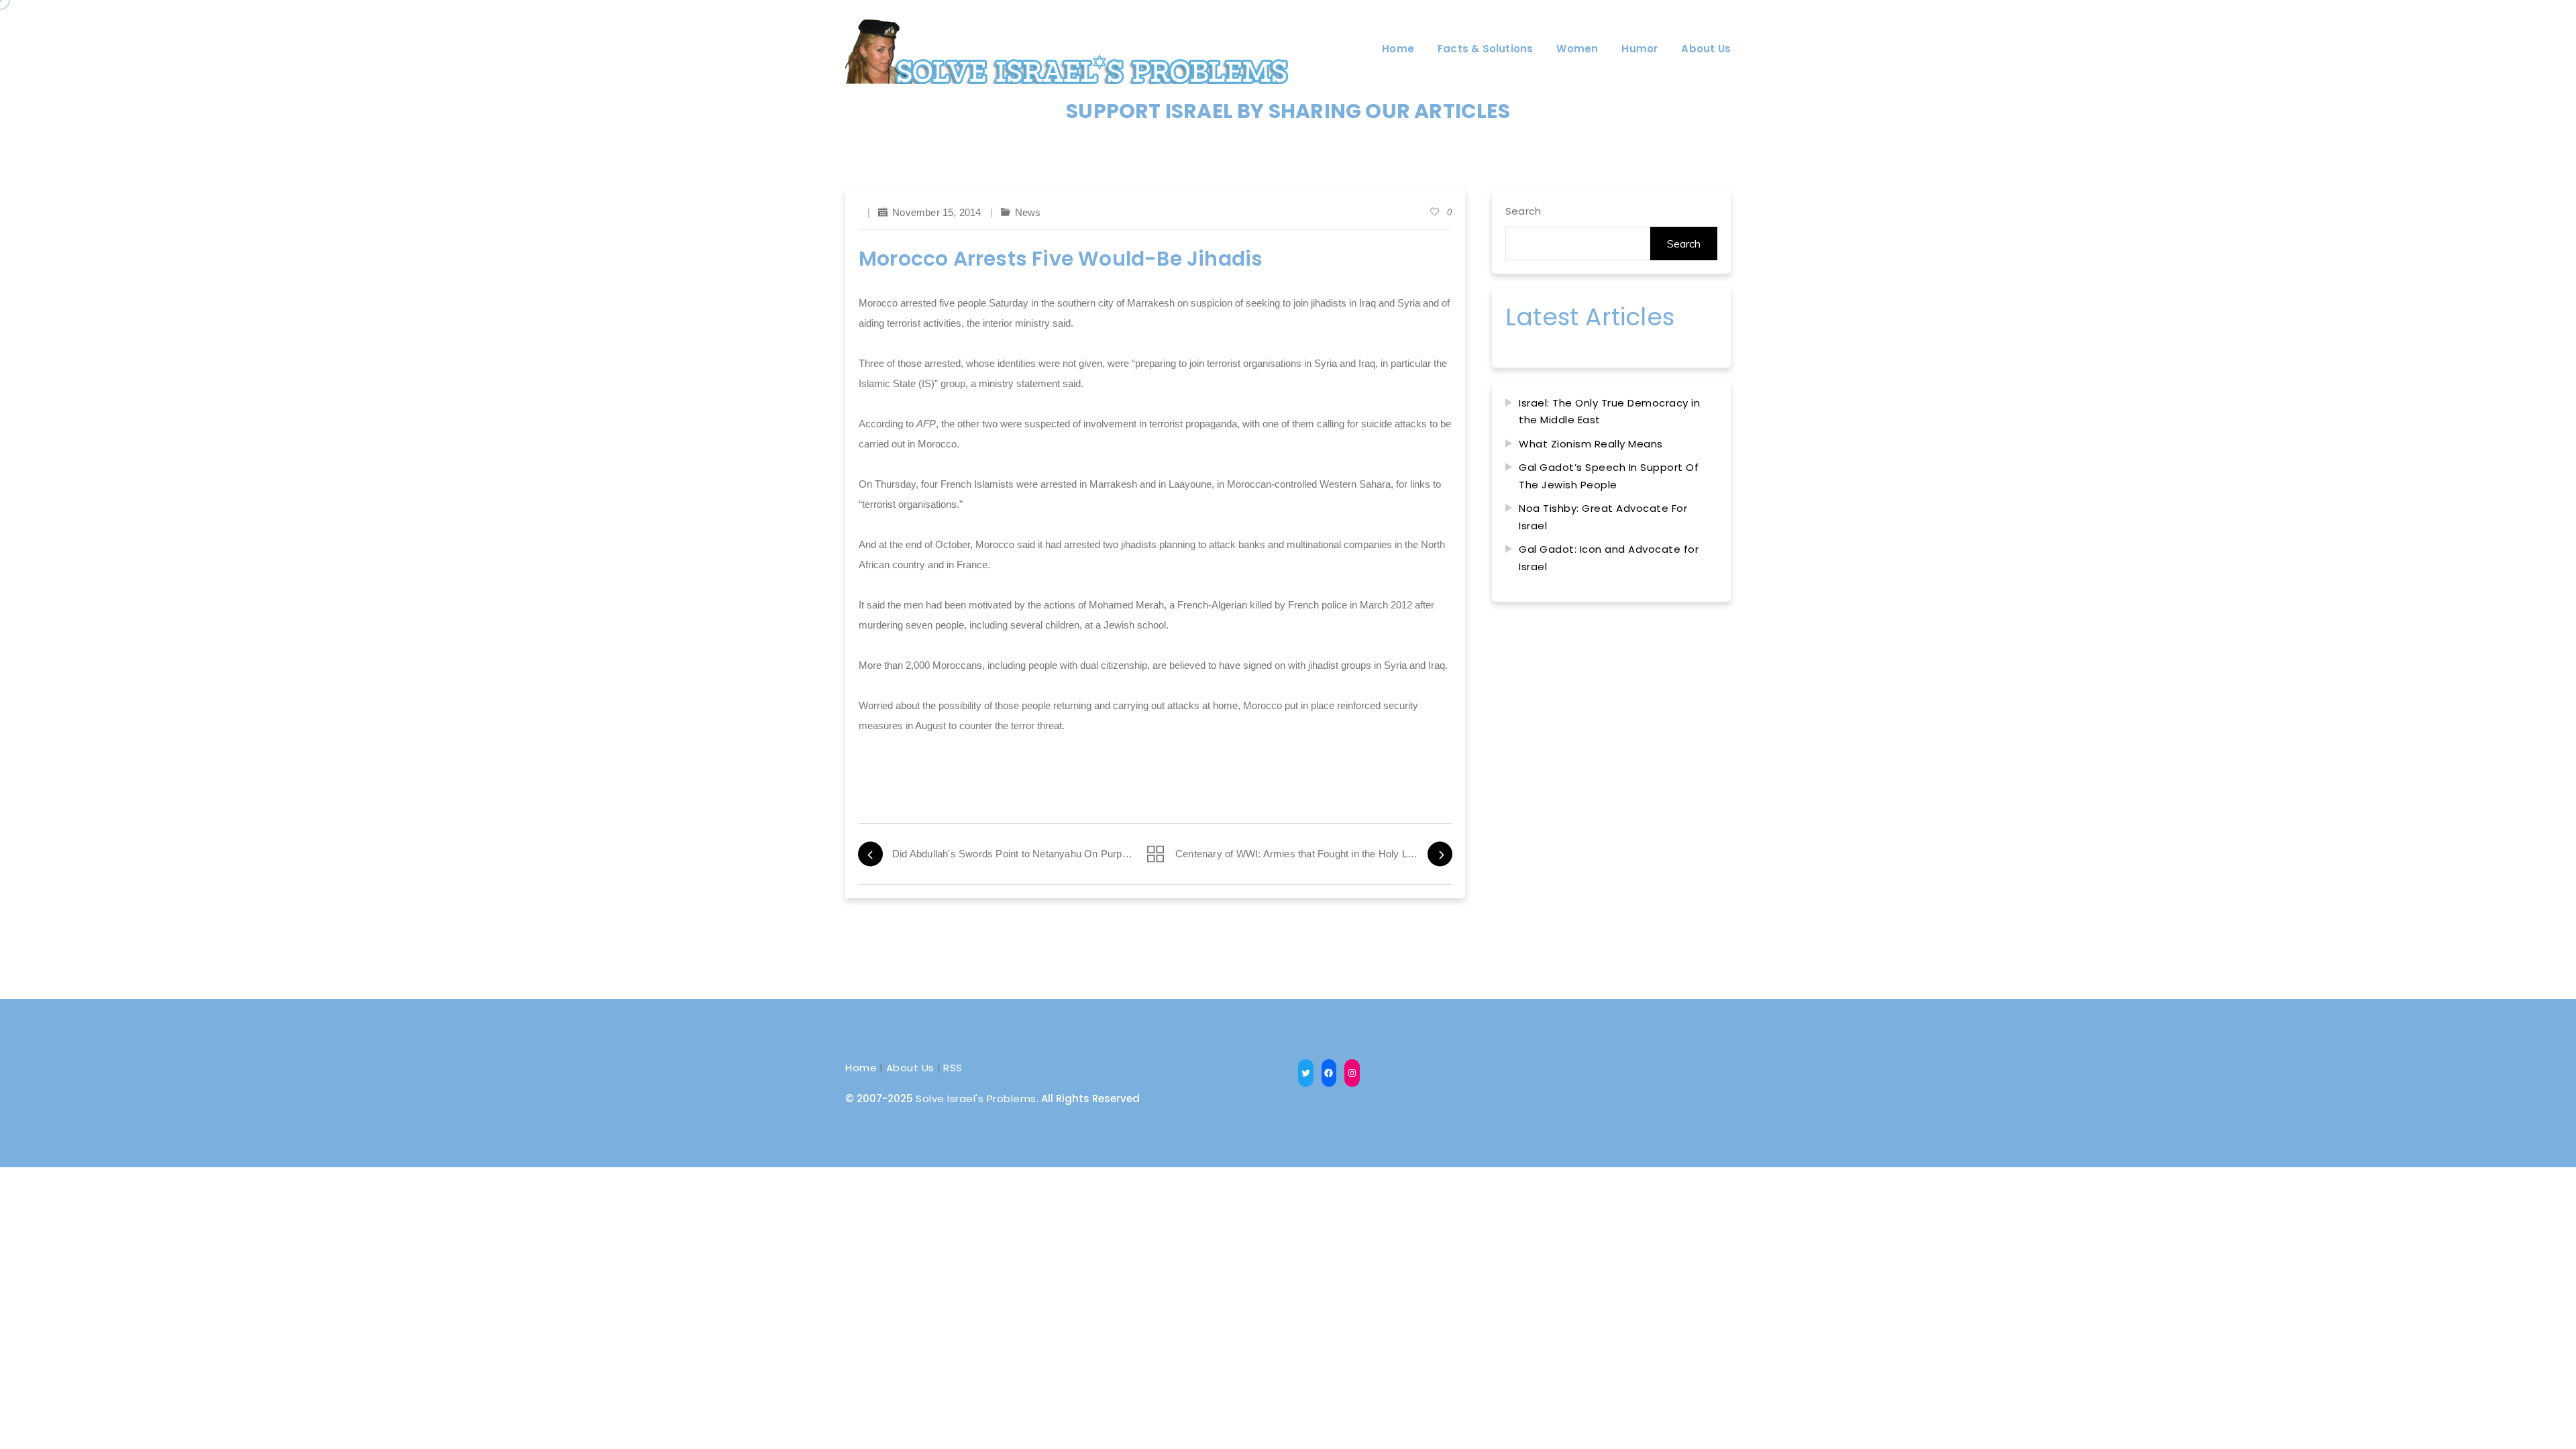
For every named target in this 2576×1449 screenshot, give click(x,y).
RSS (953, 1068)
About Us (910, 1068)
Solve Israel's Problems (976, 1098)
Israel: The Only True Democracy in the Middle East (1609, 412)
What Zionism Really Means (1591, 444)
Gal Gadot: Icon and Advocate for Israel (1609, 558)
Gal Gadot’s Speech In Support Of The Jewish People (1609, 476)
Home (861, 1068)
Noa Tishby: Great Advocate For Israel (1603, 517)
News (1028, 212)
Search (1523, 211)
